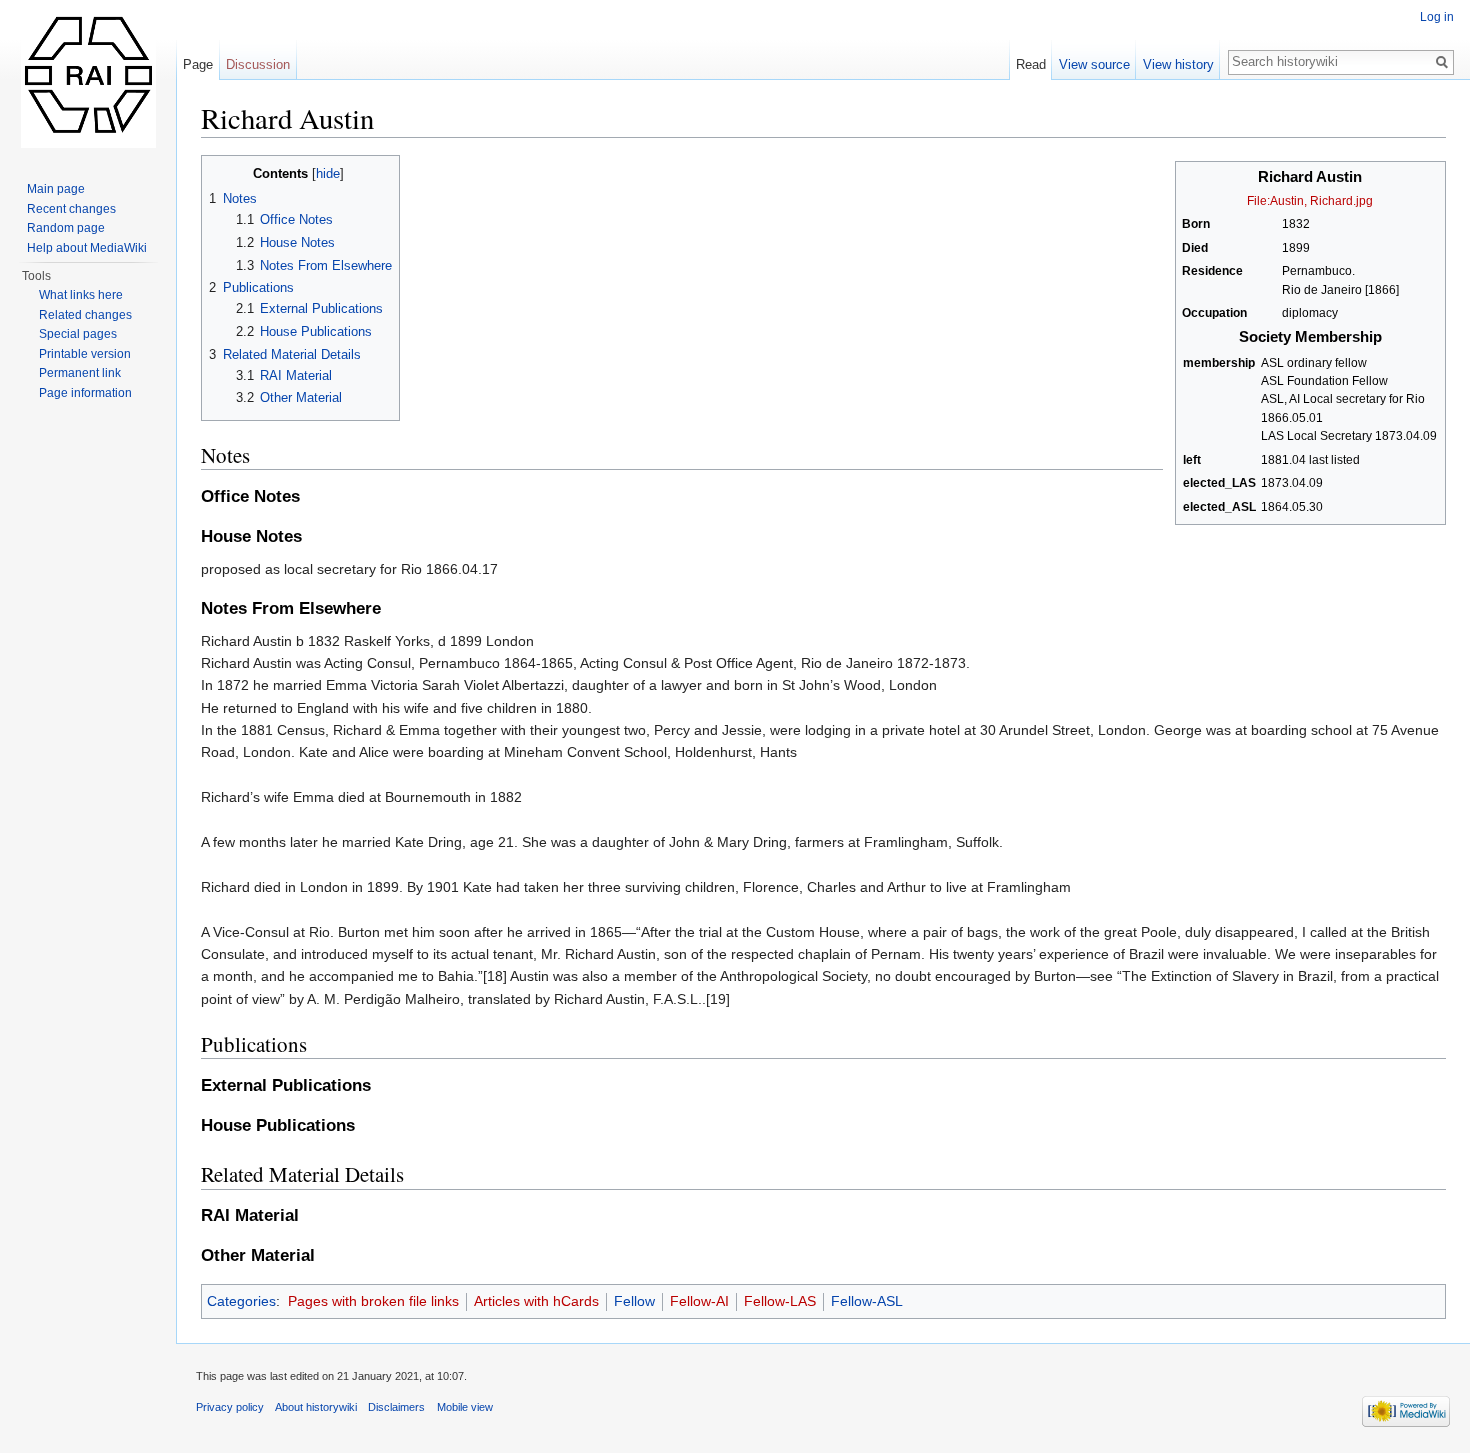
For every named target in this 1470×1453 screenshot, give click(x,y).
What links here (81, 295)
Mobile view (465, 1407)
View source (1094, 64)
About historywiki (316, 1407)
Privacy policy (230, 1407)
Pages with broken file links (373, 1301)
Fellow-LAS (780, 1301)
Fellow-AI (699, 1301)
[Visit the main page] (88, 80)
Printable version (85, 354)
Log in (1437, 17)
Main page (56, 189)
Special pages (78, 334)
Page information (85, 393)
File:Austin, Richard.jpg (1310, 201)
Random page (66, 228)
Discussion (258, 64)
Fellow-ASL (867, 1301)
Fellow (634, 1301)
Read (1031, 64)
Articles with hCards (536, 1301)
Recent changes (71, 209)
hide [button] (328, 174)
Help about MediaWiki (87, 248)
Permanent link (80, 373)
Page (198, 64)
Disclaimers (396, 1407)
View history (1178, 64)
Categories (241, 1301)
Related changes (85, 315)
